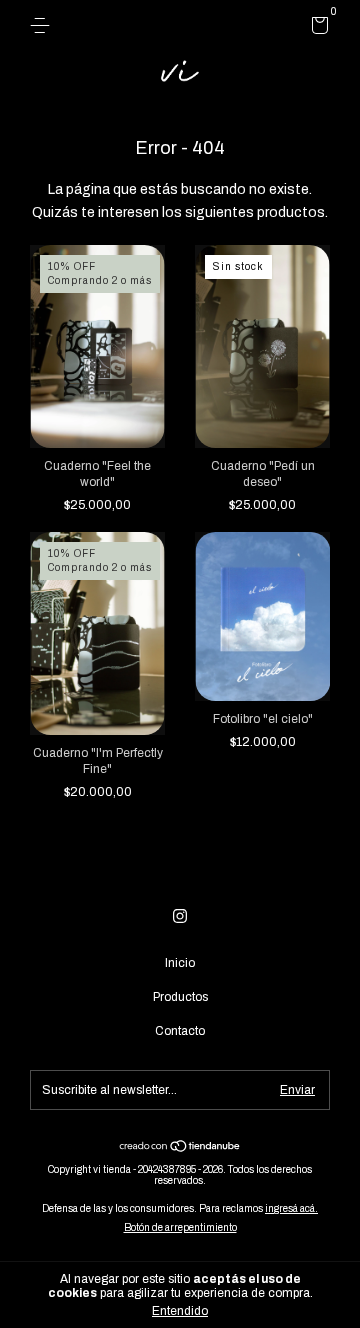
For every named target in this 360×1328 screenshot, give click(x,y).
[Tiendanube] (180, 1148)
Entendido (180, 1311)
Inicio (180, 963)
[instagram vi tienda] (180, 916)
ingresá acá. (291, 1208)
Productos (180, 997)
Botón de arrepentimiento (180, 1227)
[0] (316, 29)
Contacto (180, 1031)
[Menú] (43, 26)
